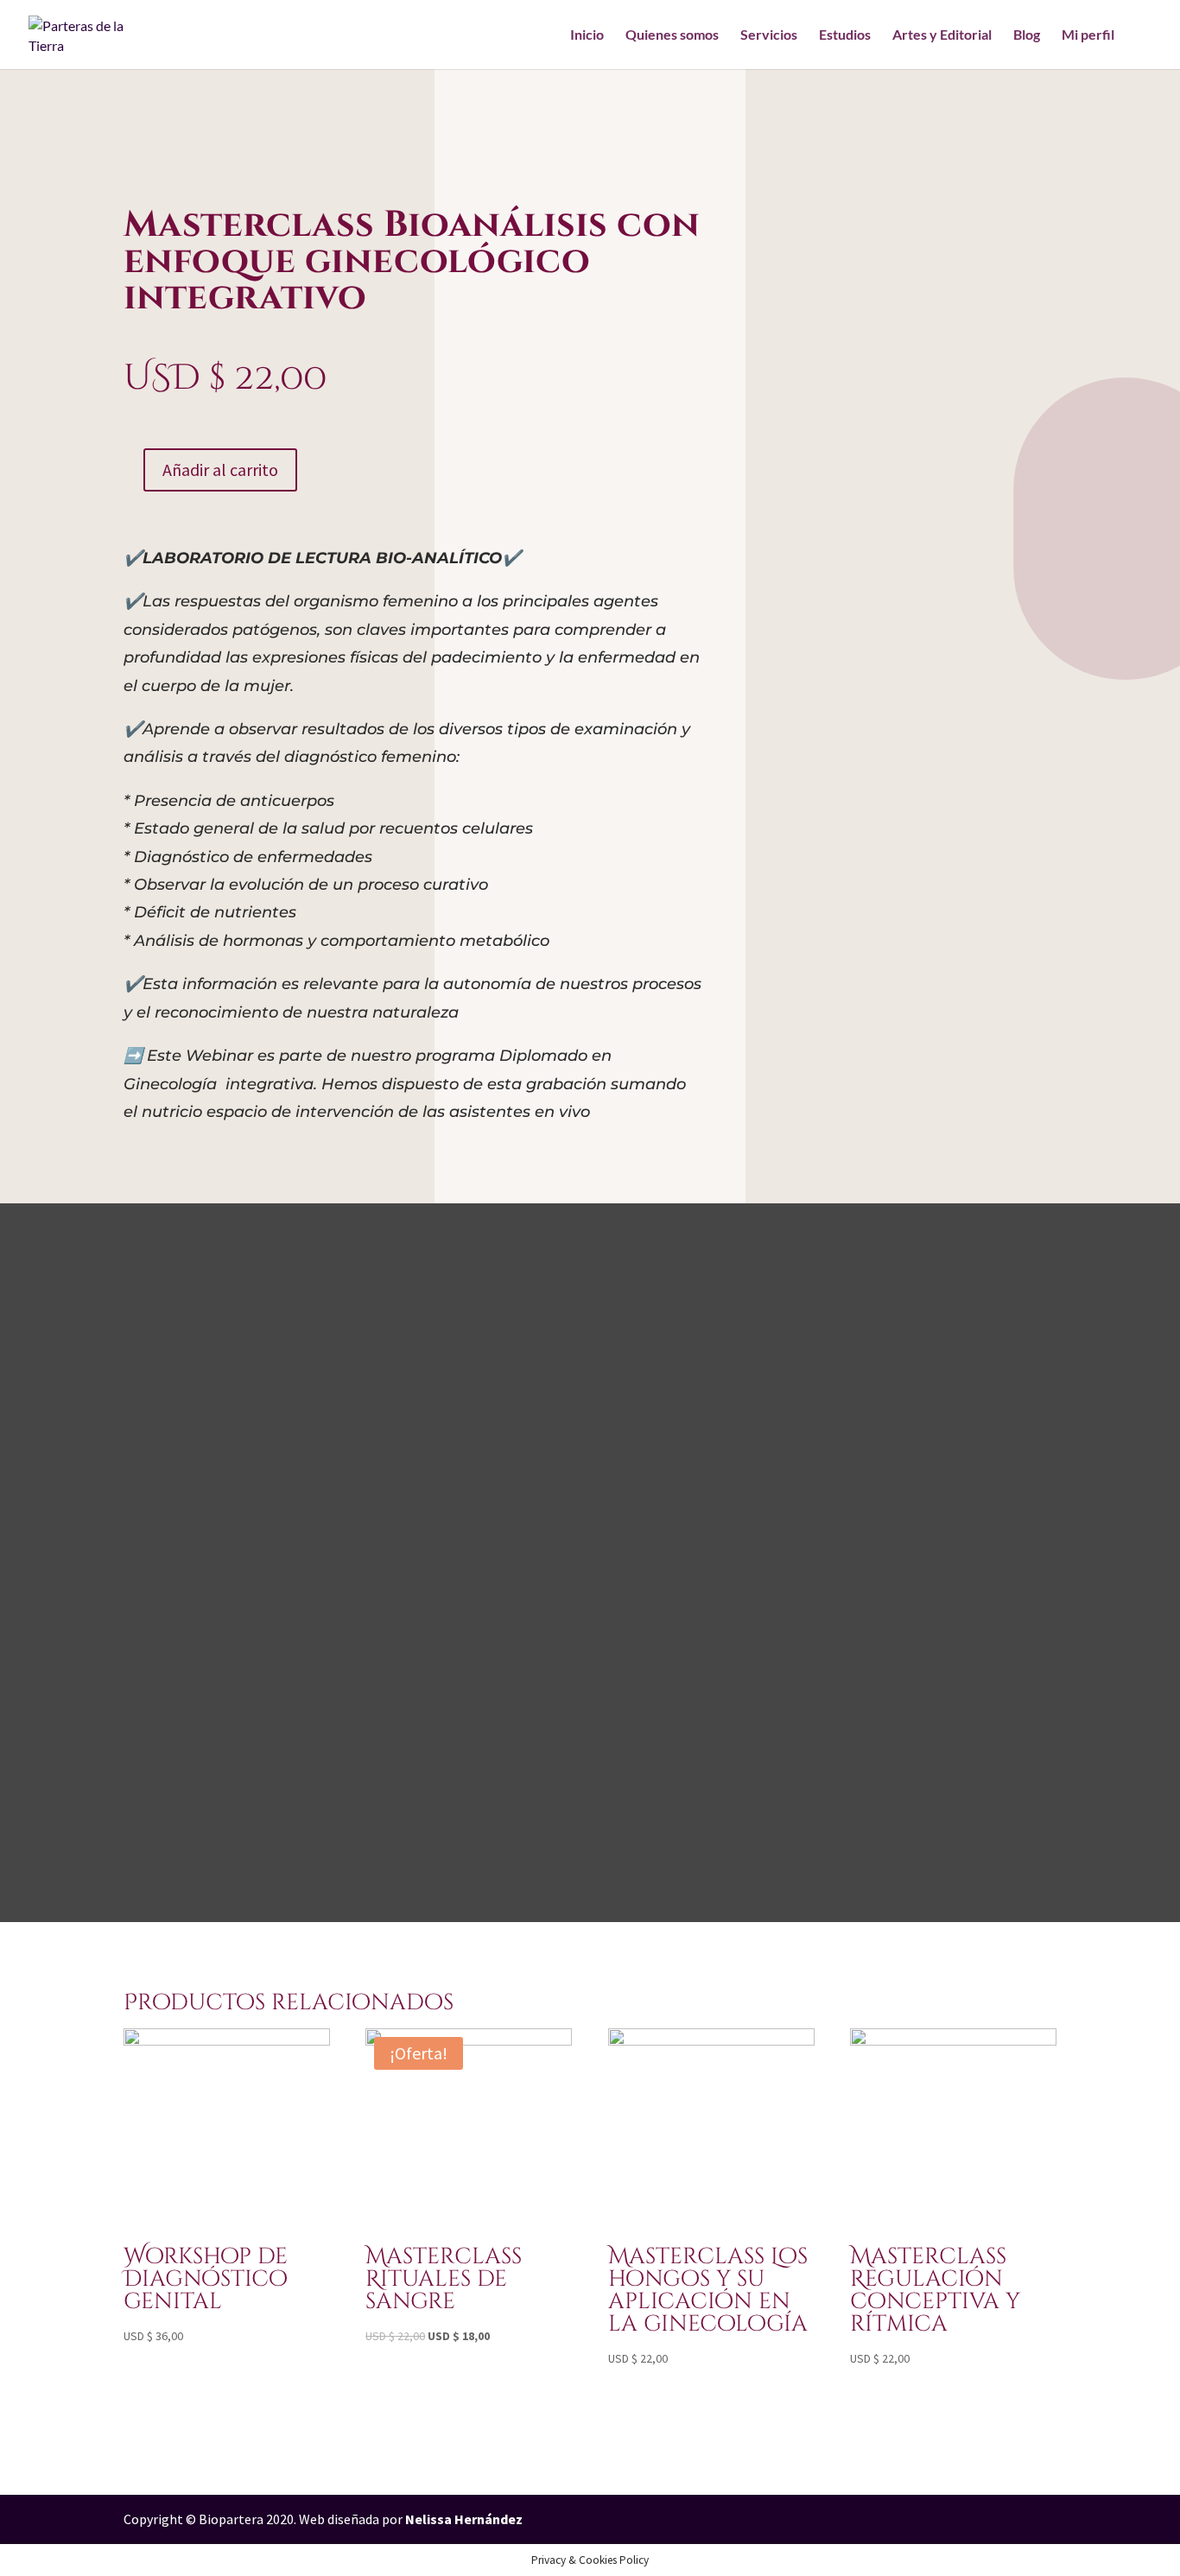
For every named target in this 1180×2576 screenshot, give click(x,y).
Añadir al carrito (220, 470)
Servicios (769, 35)
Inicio (587, 35)
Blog (1027, 35)
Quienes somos (672, 35)
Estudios (845, 35)
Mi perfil (1088, 35)
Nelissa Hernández (464, 2519)
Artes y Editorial (942, 35)
